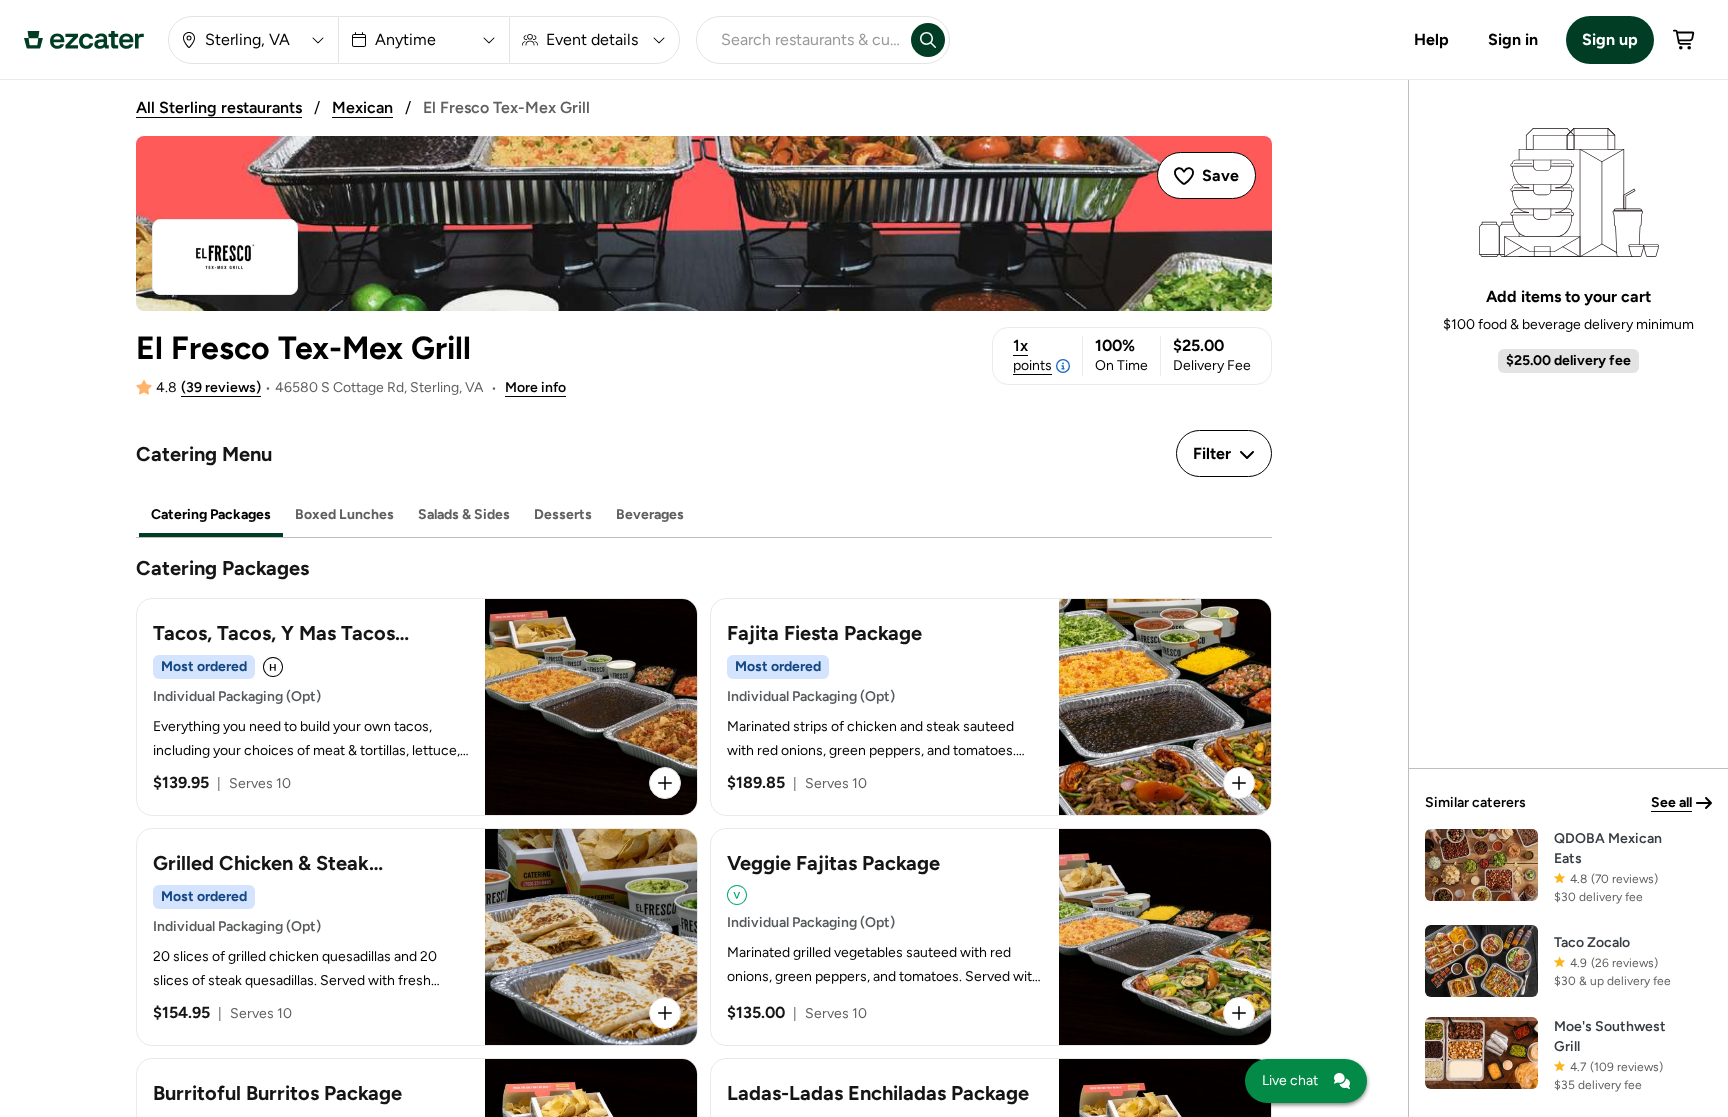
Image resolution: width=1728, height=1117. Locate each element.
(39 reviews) (221, 387)
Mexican (362, 107)
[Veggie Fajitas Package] (991, 937)
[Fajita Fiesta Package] (991, 707)
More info (535, 387)
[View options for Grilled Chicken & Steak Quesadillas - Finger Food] (665, 1013)
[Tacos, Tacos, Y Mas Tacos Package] (417, 707)
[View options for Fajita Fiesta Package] (1239, 783)
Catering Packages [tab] (211, 514)
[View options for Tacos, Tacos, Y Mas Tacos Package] (665, 783)
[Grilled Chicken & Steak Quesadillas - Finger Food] (417, 937)
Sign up (1610, 39)
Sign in (1513, 39)
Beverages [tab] (650, 514)
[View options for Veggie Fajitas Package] (1239, 1013)
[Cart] (1685, 40)
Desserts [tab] (563, 514)
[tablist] (704, 515)
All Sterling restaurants (219, 107)
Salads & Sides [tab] (464, 514)
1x (1032, 355)
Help (1431, 39)
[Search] (928, 40)
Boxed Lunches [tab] (344, 514)
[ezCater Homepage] (84, 40)
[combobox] (800, 40)
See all (1671, 802)
